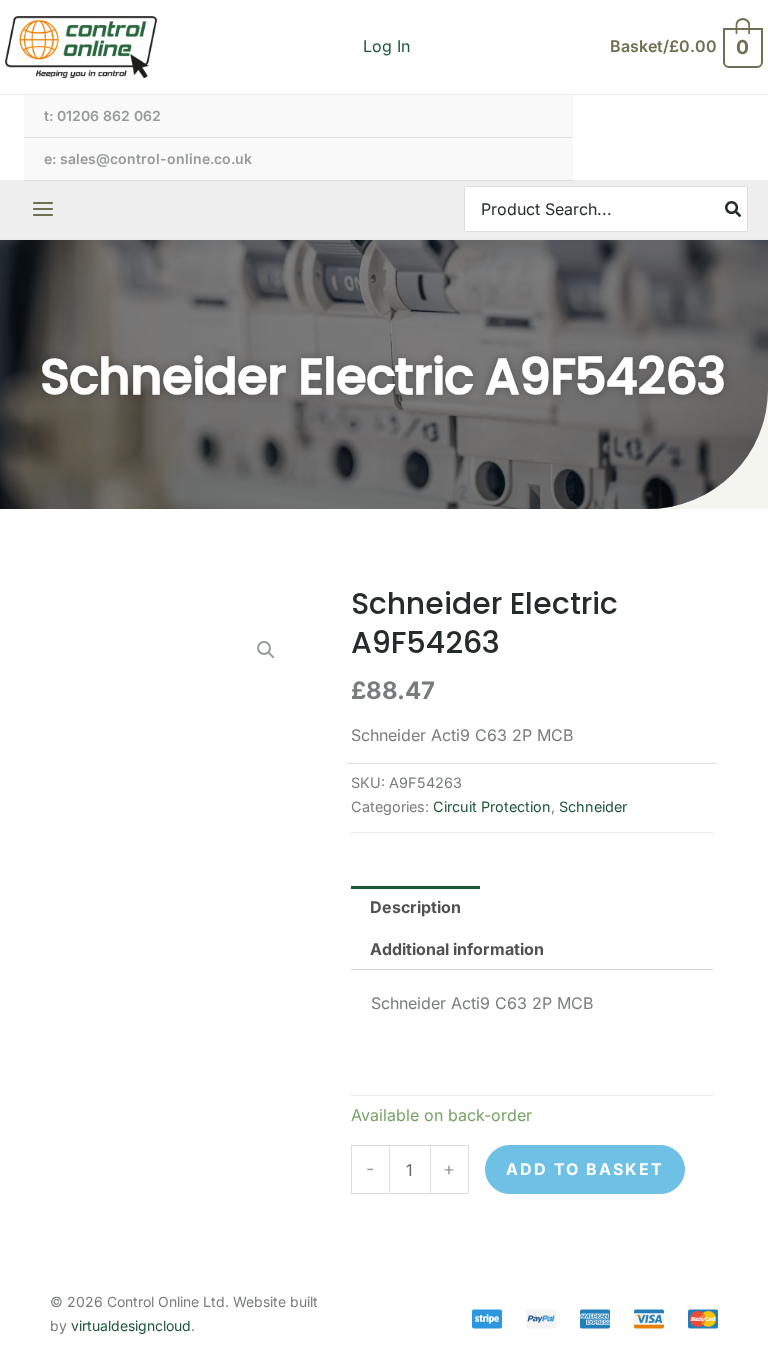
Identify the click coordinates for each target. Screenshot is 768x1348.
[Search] (734, 208)
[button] (266, 650)
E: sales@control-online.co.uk (148, 158)
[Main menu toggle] (43, 209)
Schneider (593, 806)
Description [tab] (415, 907)
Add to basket (585, 1169)
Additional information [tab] (457, 949)
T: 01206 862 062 (102, 115)
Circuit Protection (492, 806)
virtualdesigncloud (131, 1325)
